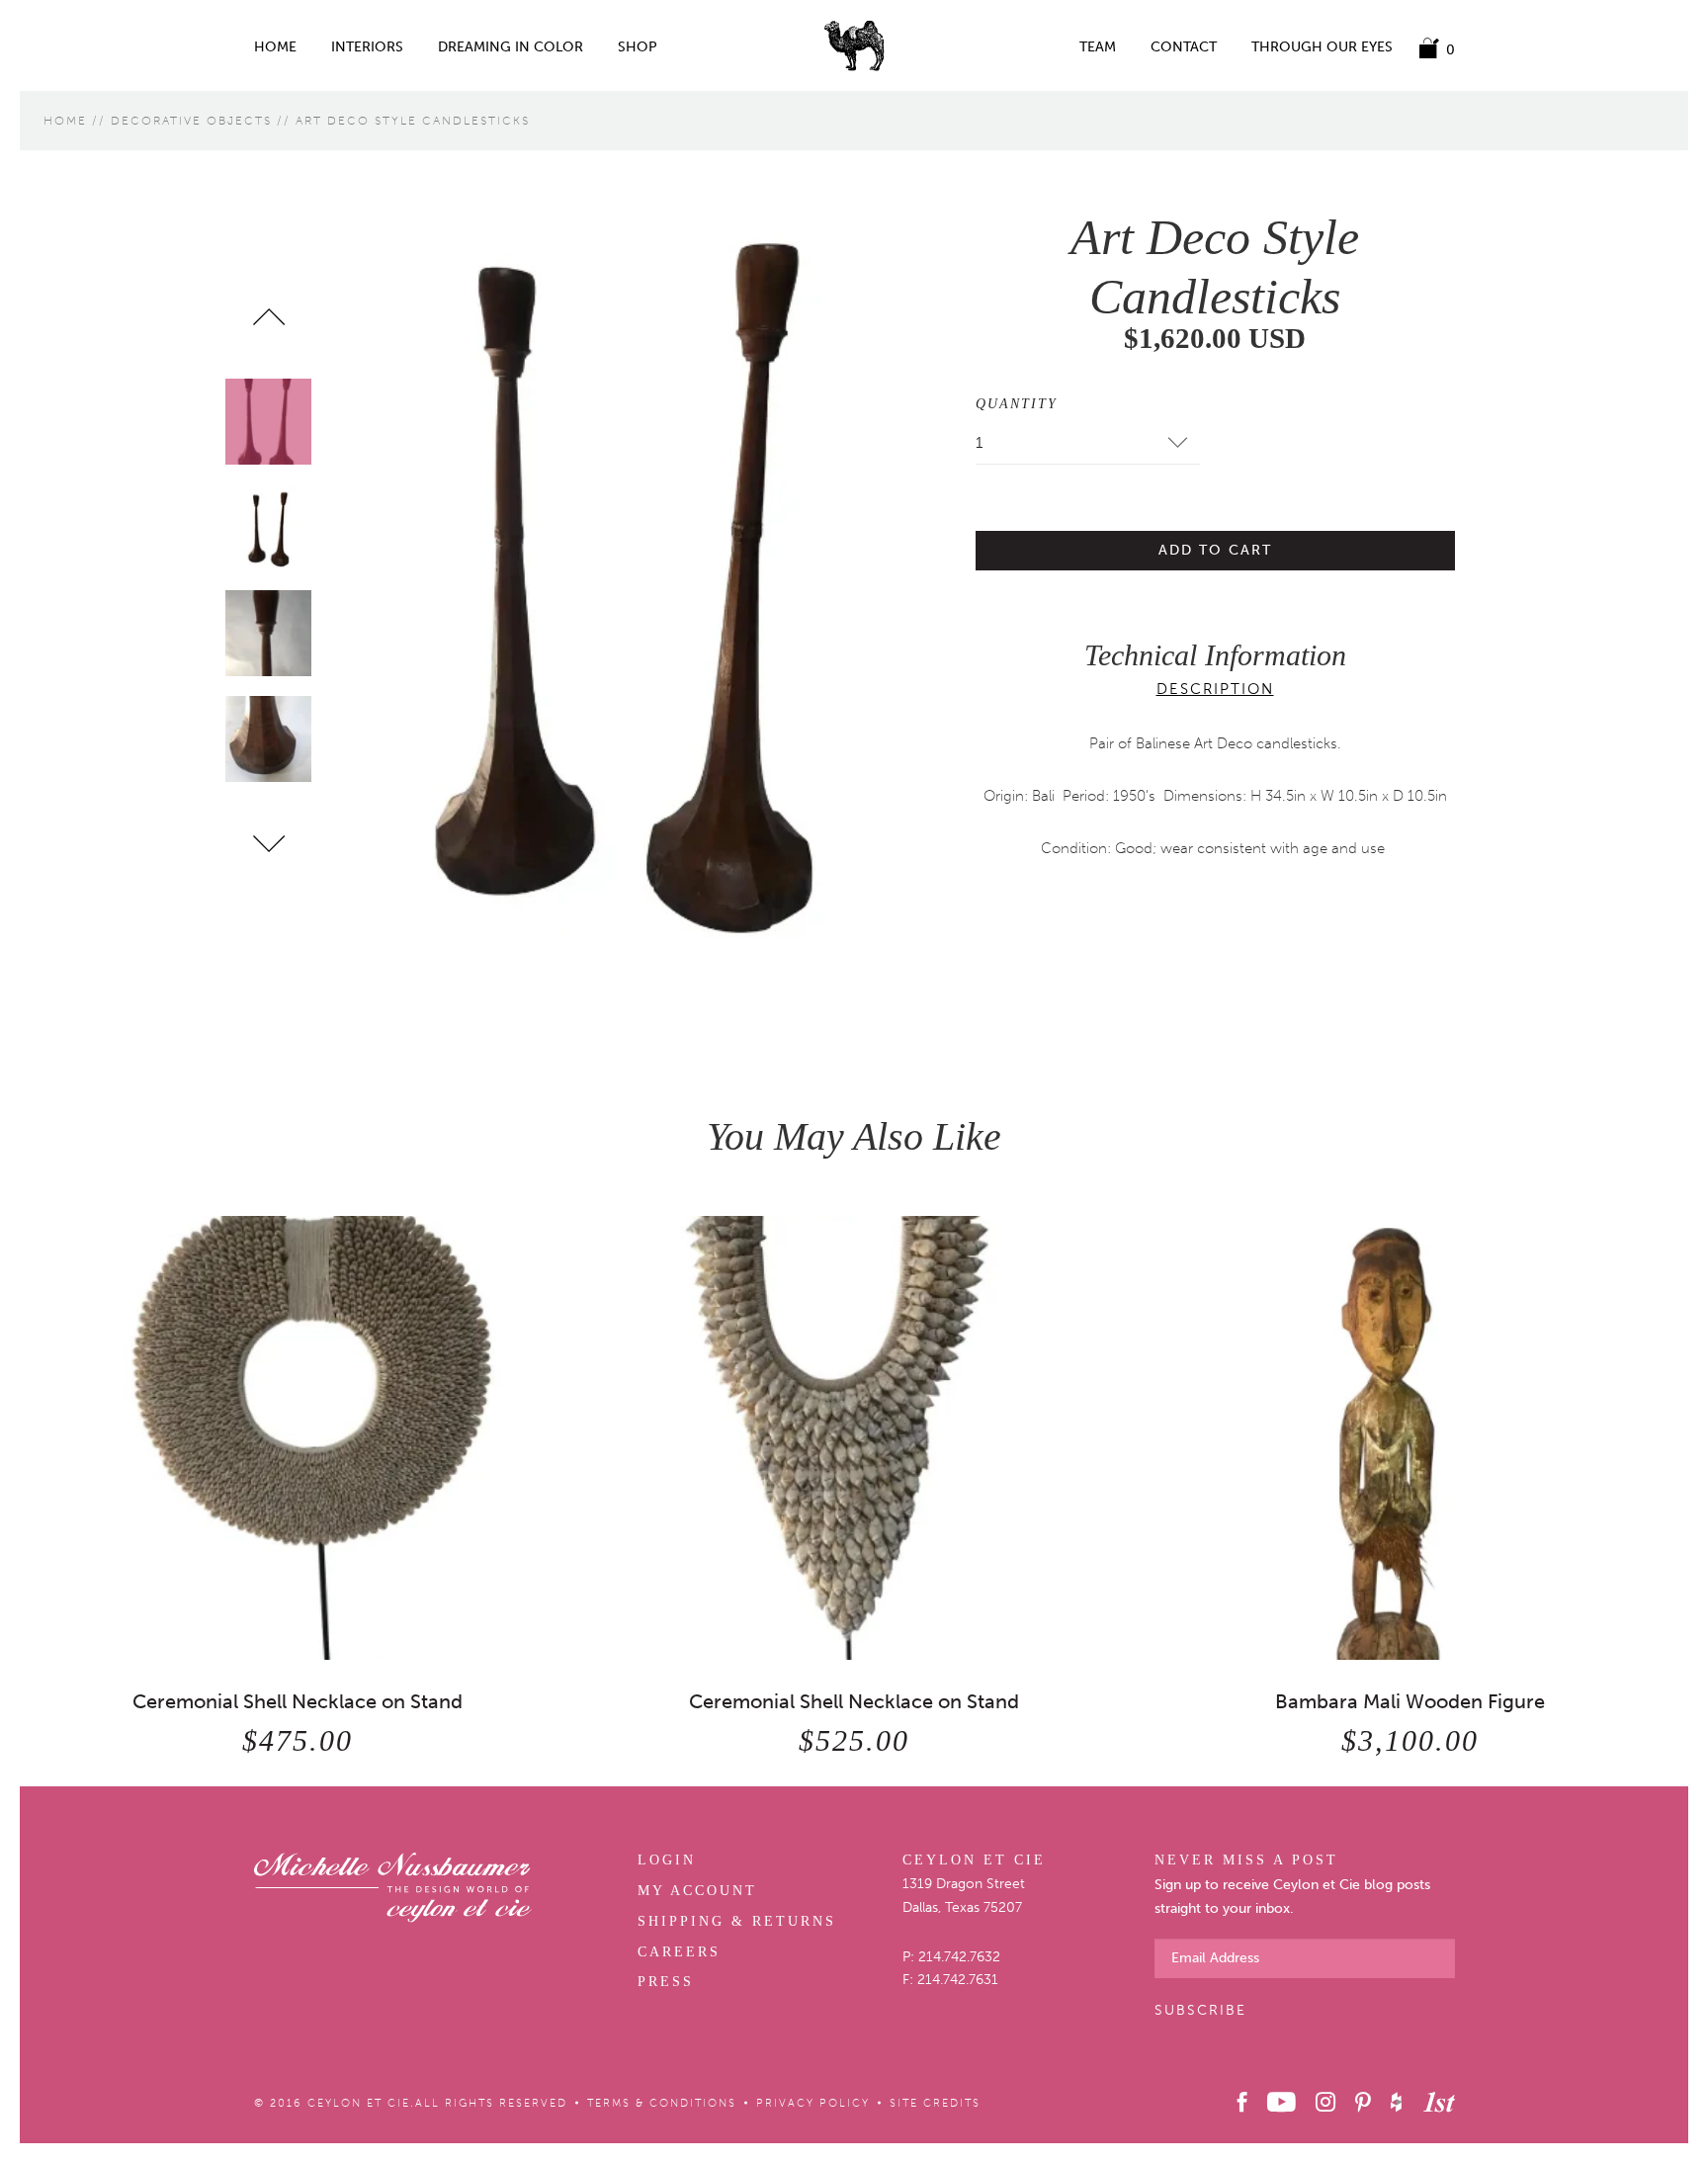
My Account (697, 1891)
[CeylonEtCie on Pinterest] (1363, 2102)
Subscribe (1200, 2010)
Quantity (1017, 404)
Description (1215, 689)
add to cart (1215, 550)
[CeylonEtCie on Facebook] (1242, 2102)
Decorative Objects (191, 121)
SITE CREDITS (935, 2103)
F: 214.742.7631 (950, 1980)
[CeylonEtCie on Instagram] (1325, 2102)
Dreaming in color (511, 47)
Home (275, 47)
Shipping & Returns (737, 1921)
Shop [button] (638, 47)
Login (667, 1860)
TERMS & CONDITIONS (662, 2103)
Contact (1184, 47)
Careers (679, 1952)
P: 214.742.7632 (951, 1957)
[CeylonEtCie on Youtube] (1281, 2102)
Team (1098, 47)
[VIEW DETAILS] (298, 1438)
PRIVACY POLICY (813, 2103)
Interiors (367, 47)
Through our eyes (1322, 47)
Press (666, 1982)
